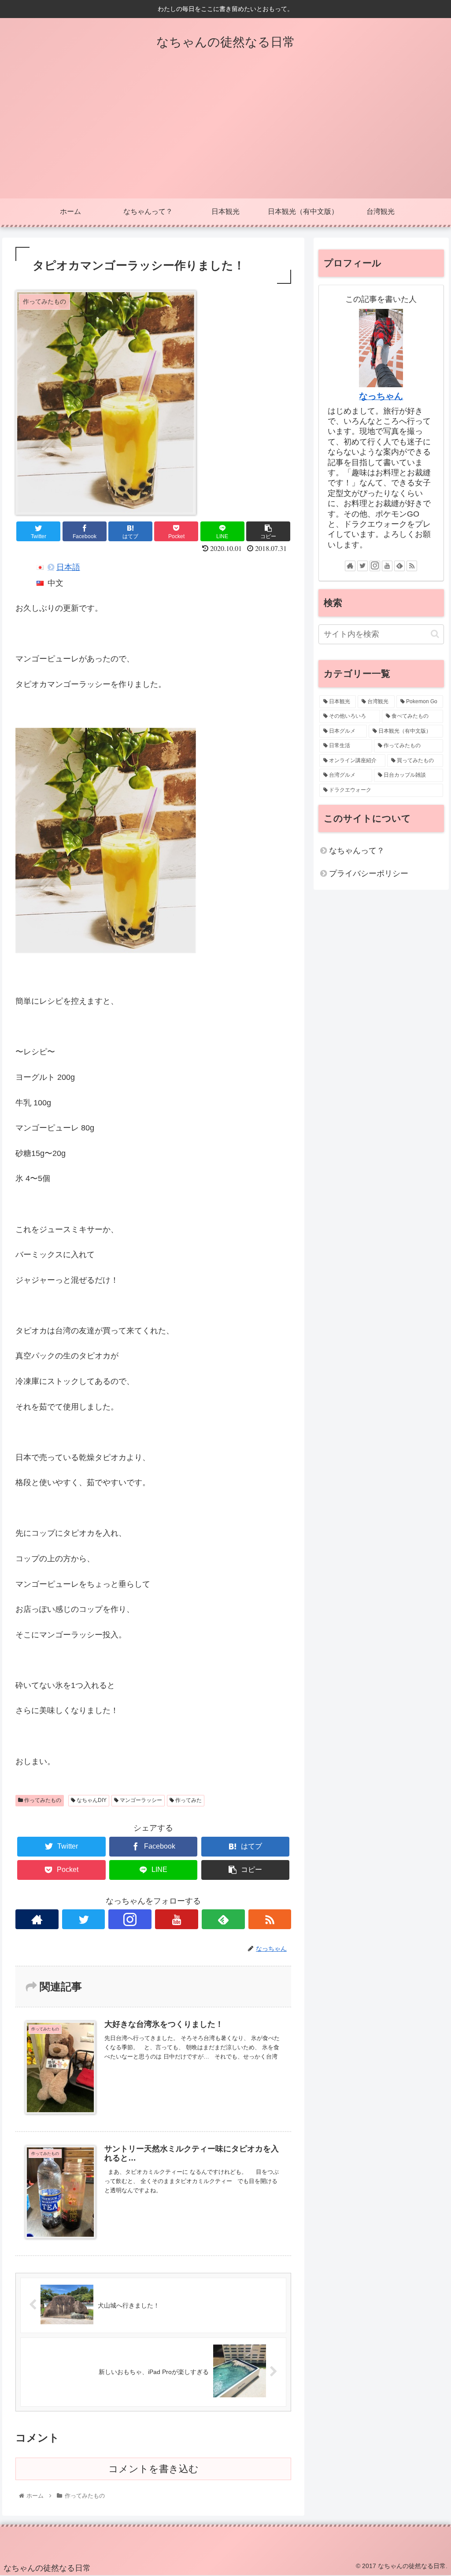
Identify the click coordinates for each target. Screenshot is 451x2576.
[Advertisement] (225, 132)
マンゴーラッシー (140, 1800)
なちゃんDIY (91, 1800)
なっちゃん (381, 396)
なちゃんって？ (357, 851)
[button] (435, 634)
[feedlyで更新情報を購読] (223, 1919)
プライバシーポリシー (369, 873)
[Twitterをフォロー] (84, 1919)
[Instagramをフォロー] (130, 1919)
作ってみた (188, 1800)
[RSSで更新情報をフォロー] (270, 1919)
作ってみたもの (42, 1800)
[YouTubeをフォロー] (177, 1919)
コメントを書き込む (153, 2469)
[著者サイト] (37, 1919)
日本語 (68, 567)
